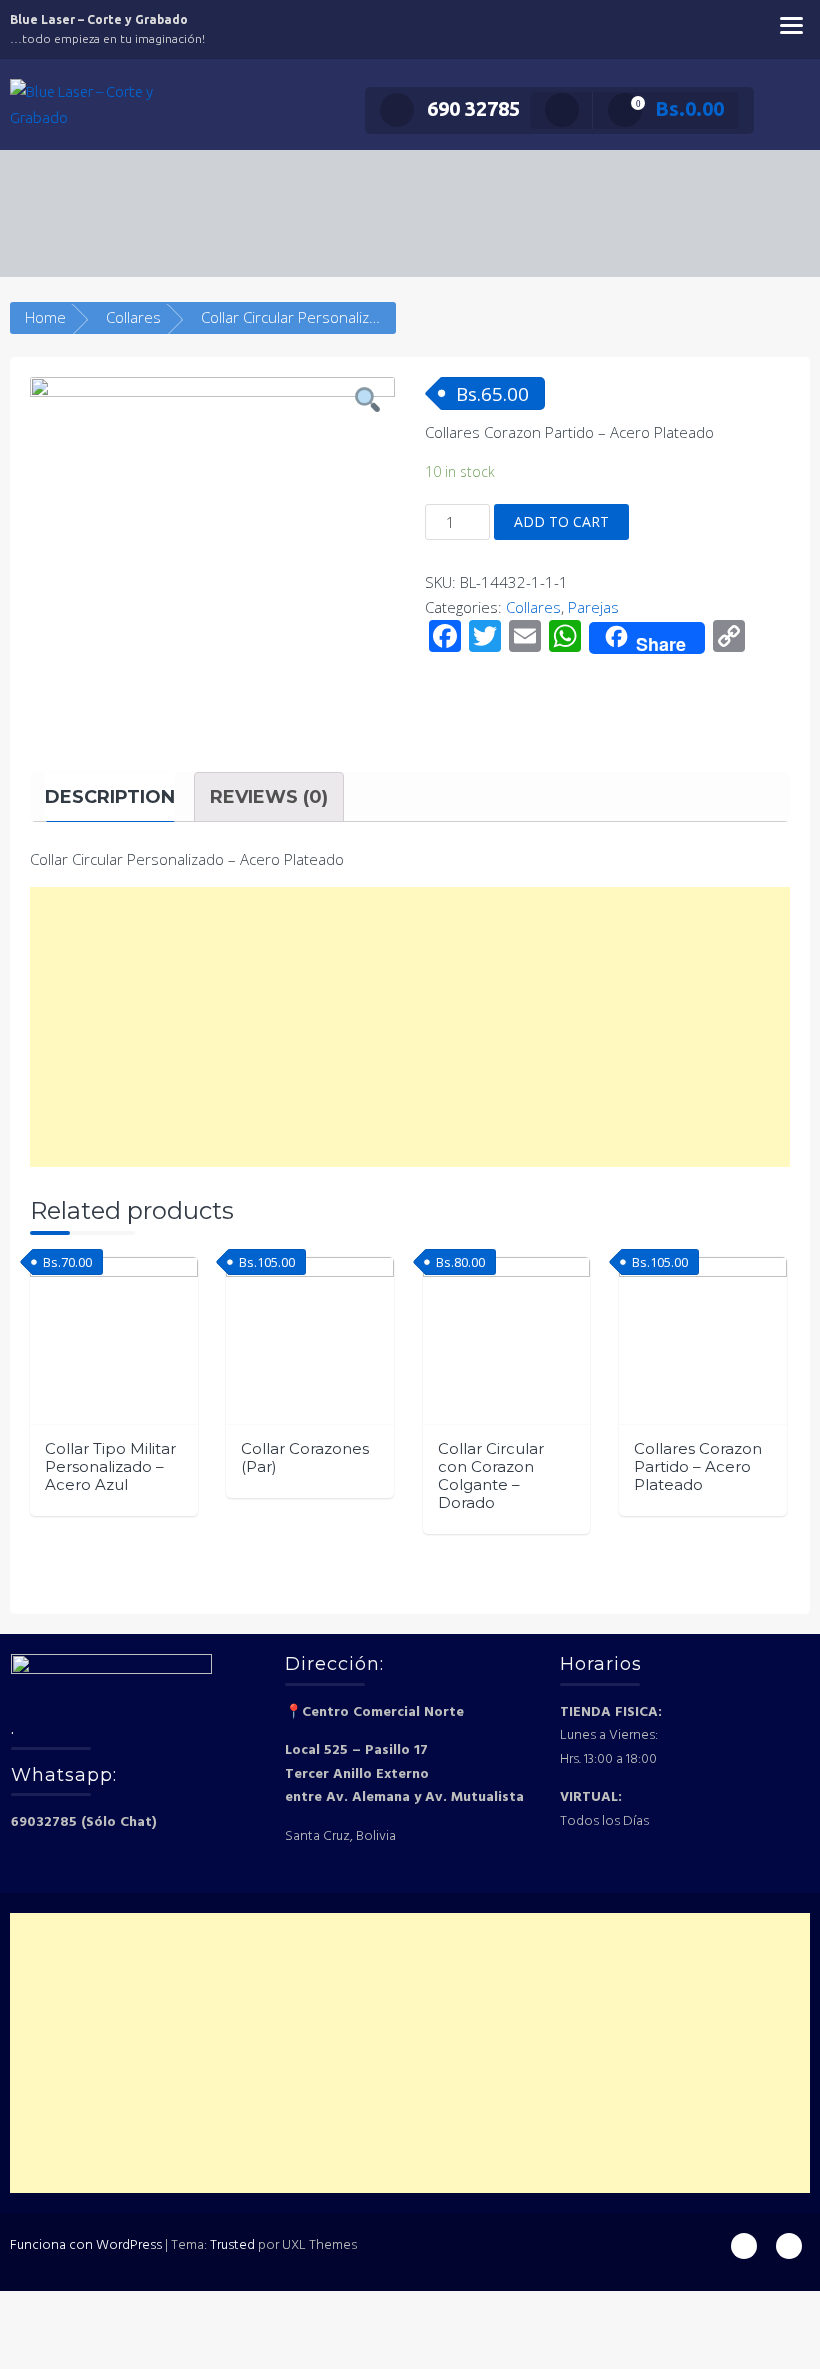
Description (110, 797)
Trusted (232, 2245)
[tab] (110, 797)
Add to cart (561, 521)
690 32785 (473, 108)
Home (45, 317)
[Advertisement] (410, 1027)
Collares (133, 317)
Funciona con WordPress (86, 2245)
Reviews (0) (269, 797)
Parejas (593, 607)
